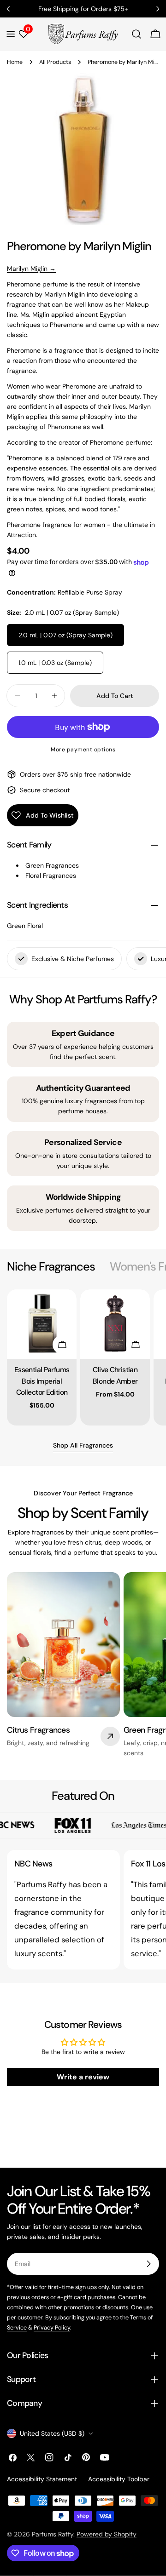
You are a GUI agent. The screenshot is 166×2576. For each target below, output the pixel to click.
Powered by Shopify (107, 2534)
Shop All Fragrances (83, 1445)
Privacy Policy (52, 2328)
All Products (55, 62)
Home (15, 62)
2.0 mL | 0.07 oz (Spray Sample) (65, 635)
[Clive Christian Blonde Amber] (115, 1324)
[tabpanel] (83, 1357)
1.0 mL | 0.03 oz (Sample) (55, 663)
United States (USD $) (52, 2433)
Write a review (83, 2077)
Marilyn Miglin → (31, 269)
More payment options (83, 750)
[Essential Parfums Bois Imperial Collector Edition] (42, 1324)
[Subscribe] (148, 2264)
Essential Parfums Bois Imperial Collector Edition (42, 1381)
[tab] (51, 1267)
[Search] (136, 34)
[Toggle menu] (11, 34)
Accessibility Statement (42, 2479)
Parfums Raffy (53, 2534)
